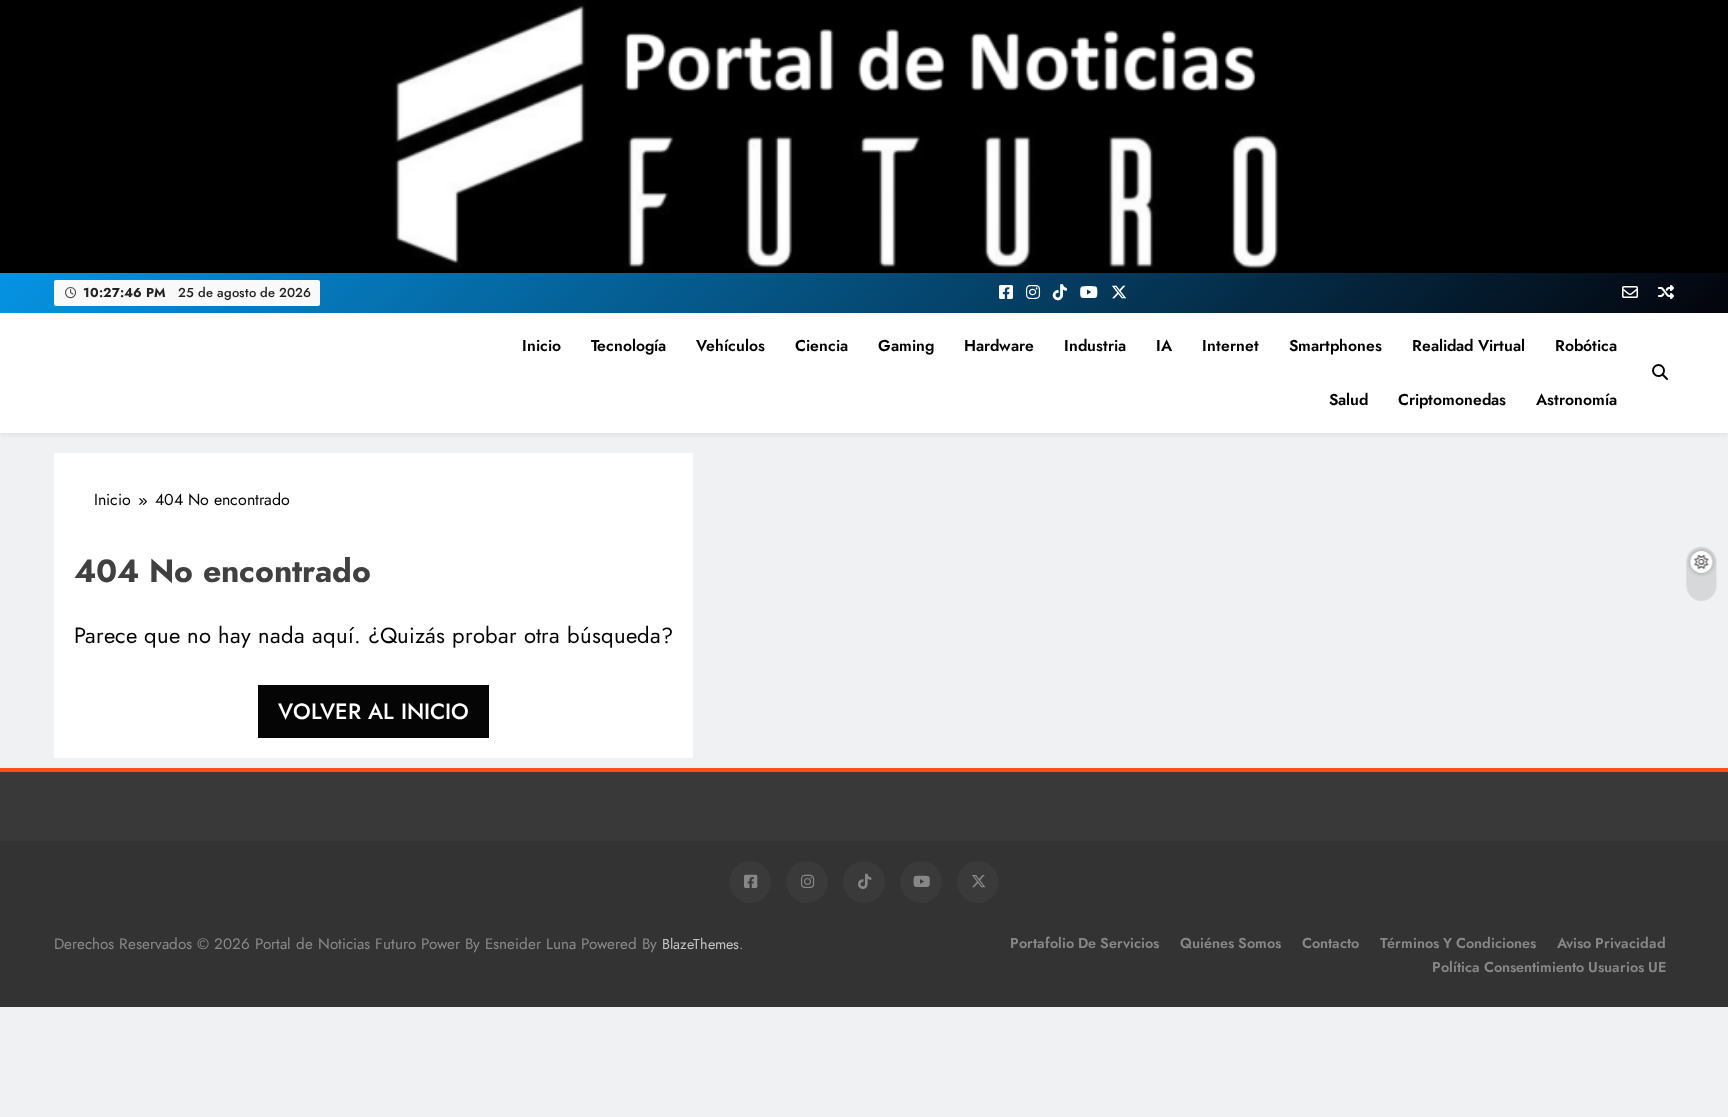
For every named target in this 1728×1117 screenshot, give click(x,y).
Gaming (906, 345)
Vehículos (730, 345)
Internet (1230, 345)
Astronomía (1576, 399)
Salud (1348, 399)
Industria (1095, 345)
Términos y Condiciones (1458, 943)
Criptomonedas (1452, 399)
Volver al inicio (373, 711)
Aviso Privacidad (1611, 943)
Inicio (541, 345)
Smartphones (1335, 345)
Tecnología (628, 345)
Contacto (1330, 943)
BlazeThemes (700, 944)
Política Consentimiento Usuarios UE (1549, 967)
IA (1164, 345)
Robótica (1586, 345)
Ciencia (821, 345)
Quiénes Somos (1230, 943)
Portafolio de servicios (1084, 943)
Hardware (999, 345)
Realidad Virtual (1468, 345)
